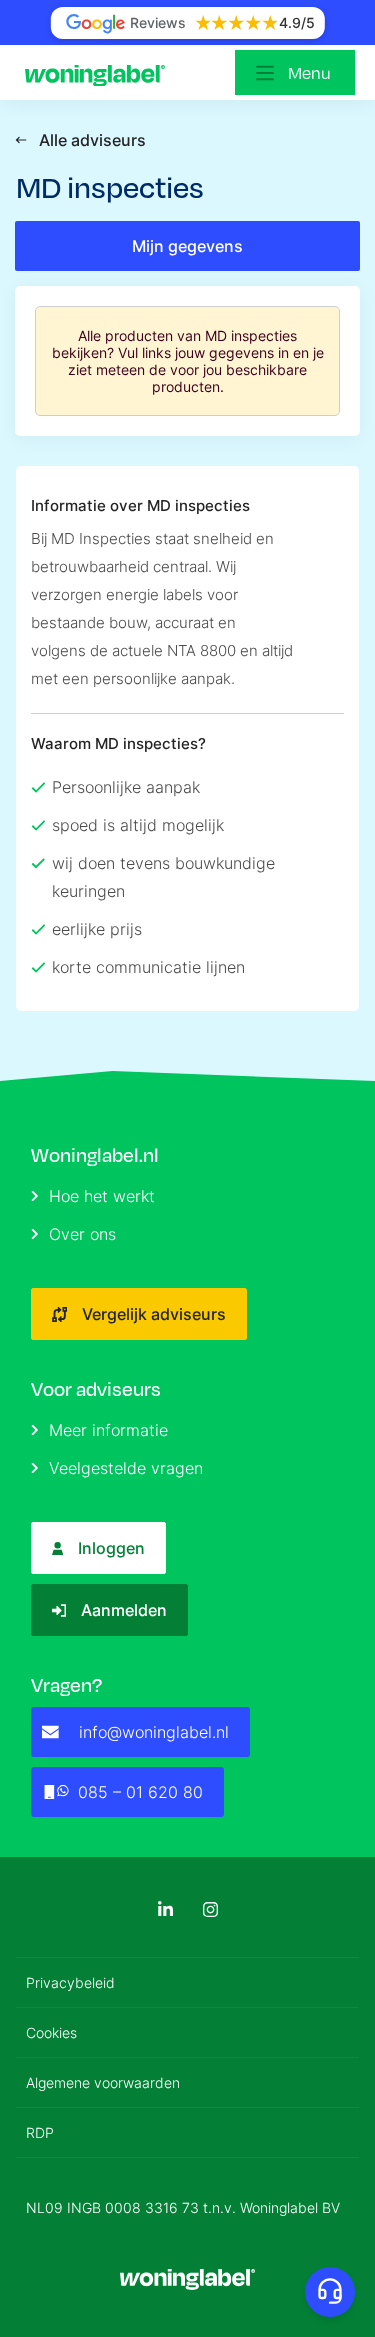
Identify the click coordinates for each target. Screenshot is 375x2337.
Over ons (82, 1234)
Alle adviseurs (92, 140)
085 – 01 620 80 (140, 1792)
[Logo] (100, 73)
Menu (309, 72)
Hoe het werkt (102, 1196)
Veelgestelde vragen (126, 1468)
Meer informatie (108, 1430)
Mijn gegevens (187, 246)
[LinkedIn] (165, 1909)
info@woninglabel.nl (154, 1732)
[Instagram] (210, 1909)
